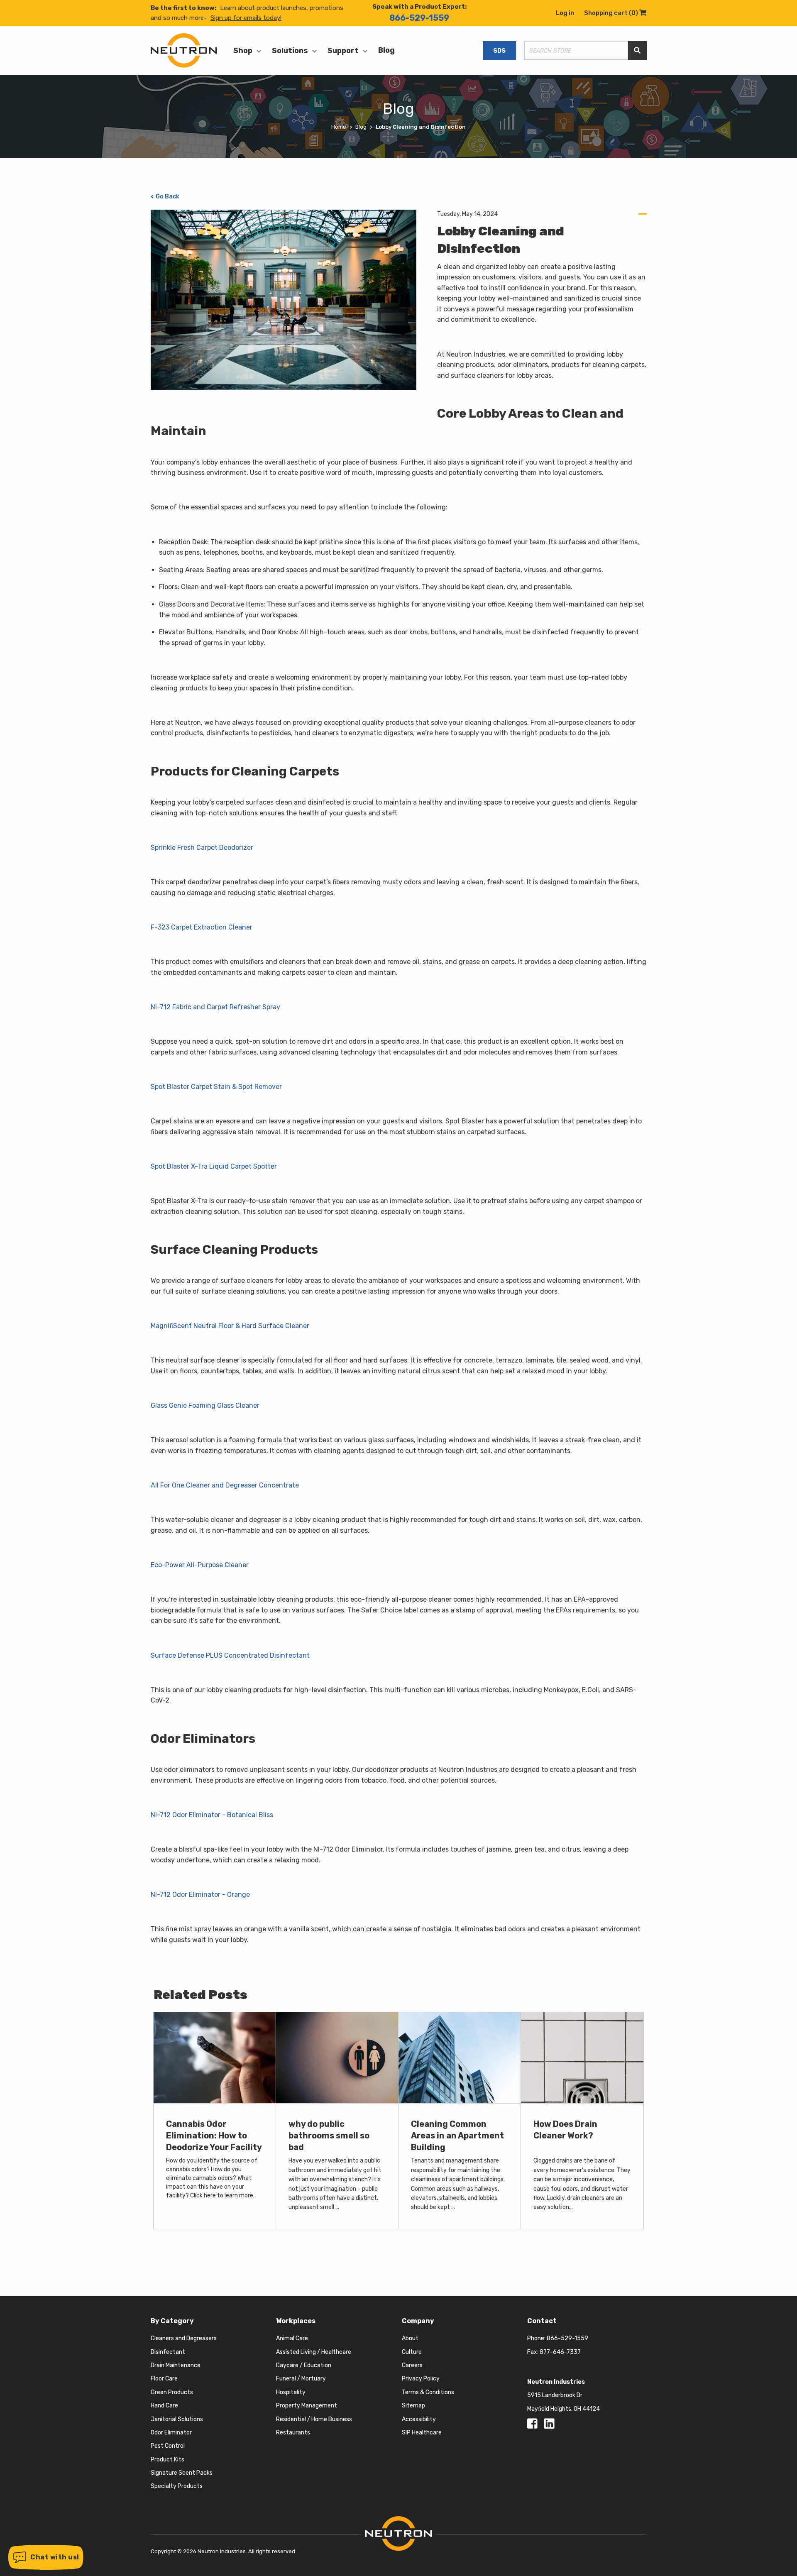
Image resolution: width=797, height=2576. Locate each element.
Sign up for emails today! (246, 18)
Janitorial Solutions (177, 2419)
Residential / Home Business (314, 2419)
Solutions (290, 51)
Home (339, 127)
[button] (46, 2557)
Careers (412, 2365)
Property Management (307, 2406)
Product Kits (167, 2460)
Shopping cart (615, 13)
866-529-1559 (419, 18)
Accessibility (419, 2419)
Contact (542, 2321)
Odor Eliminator (171, 2433)
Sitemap (413, 2406)
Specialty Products (177, 2486)
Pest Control (168, 2446)
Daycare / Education (304, 2365)
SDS (499, 51)
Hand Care (164, 2406)
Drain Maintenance (176, 2365)
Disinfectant (168, 2352)
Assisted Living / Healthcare (314, 2352)
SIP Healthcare (422, 2433)
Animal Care (292, 2338)
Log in (565, 13)
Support (343, 51)
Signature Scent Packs (182, 2473)
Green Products (172, 2392)
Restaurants (293, 2433)
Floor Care (164, 2379)
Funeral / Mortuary (301, 2379)
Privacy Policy (421, 2379)
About (410, 2338)
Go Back (167, 197)
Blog (386, 50)
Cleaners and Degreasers (184, 2338)
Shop (243, 51)
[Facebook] (534, 2426)
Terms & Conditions (428, 2392)
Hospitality (291, 2392)
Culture (412, 2352)
